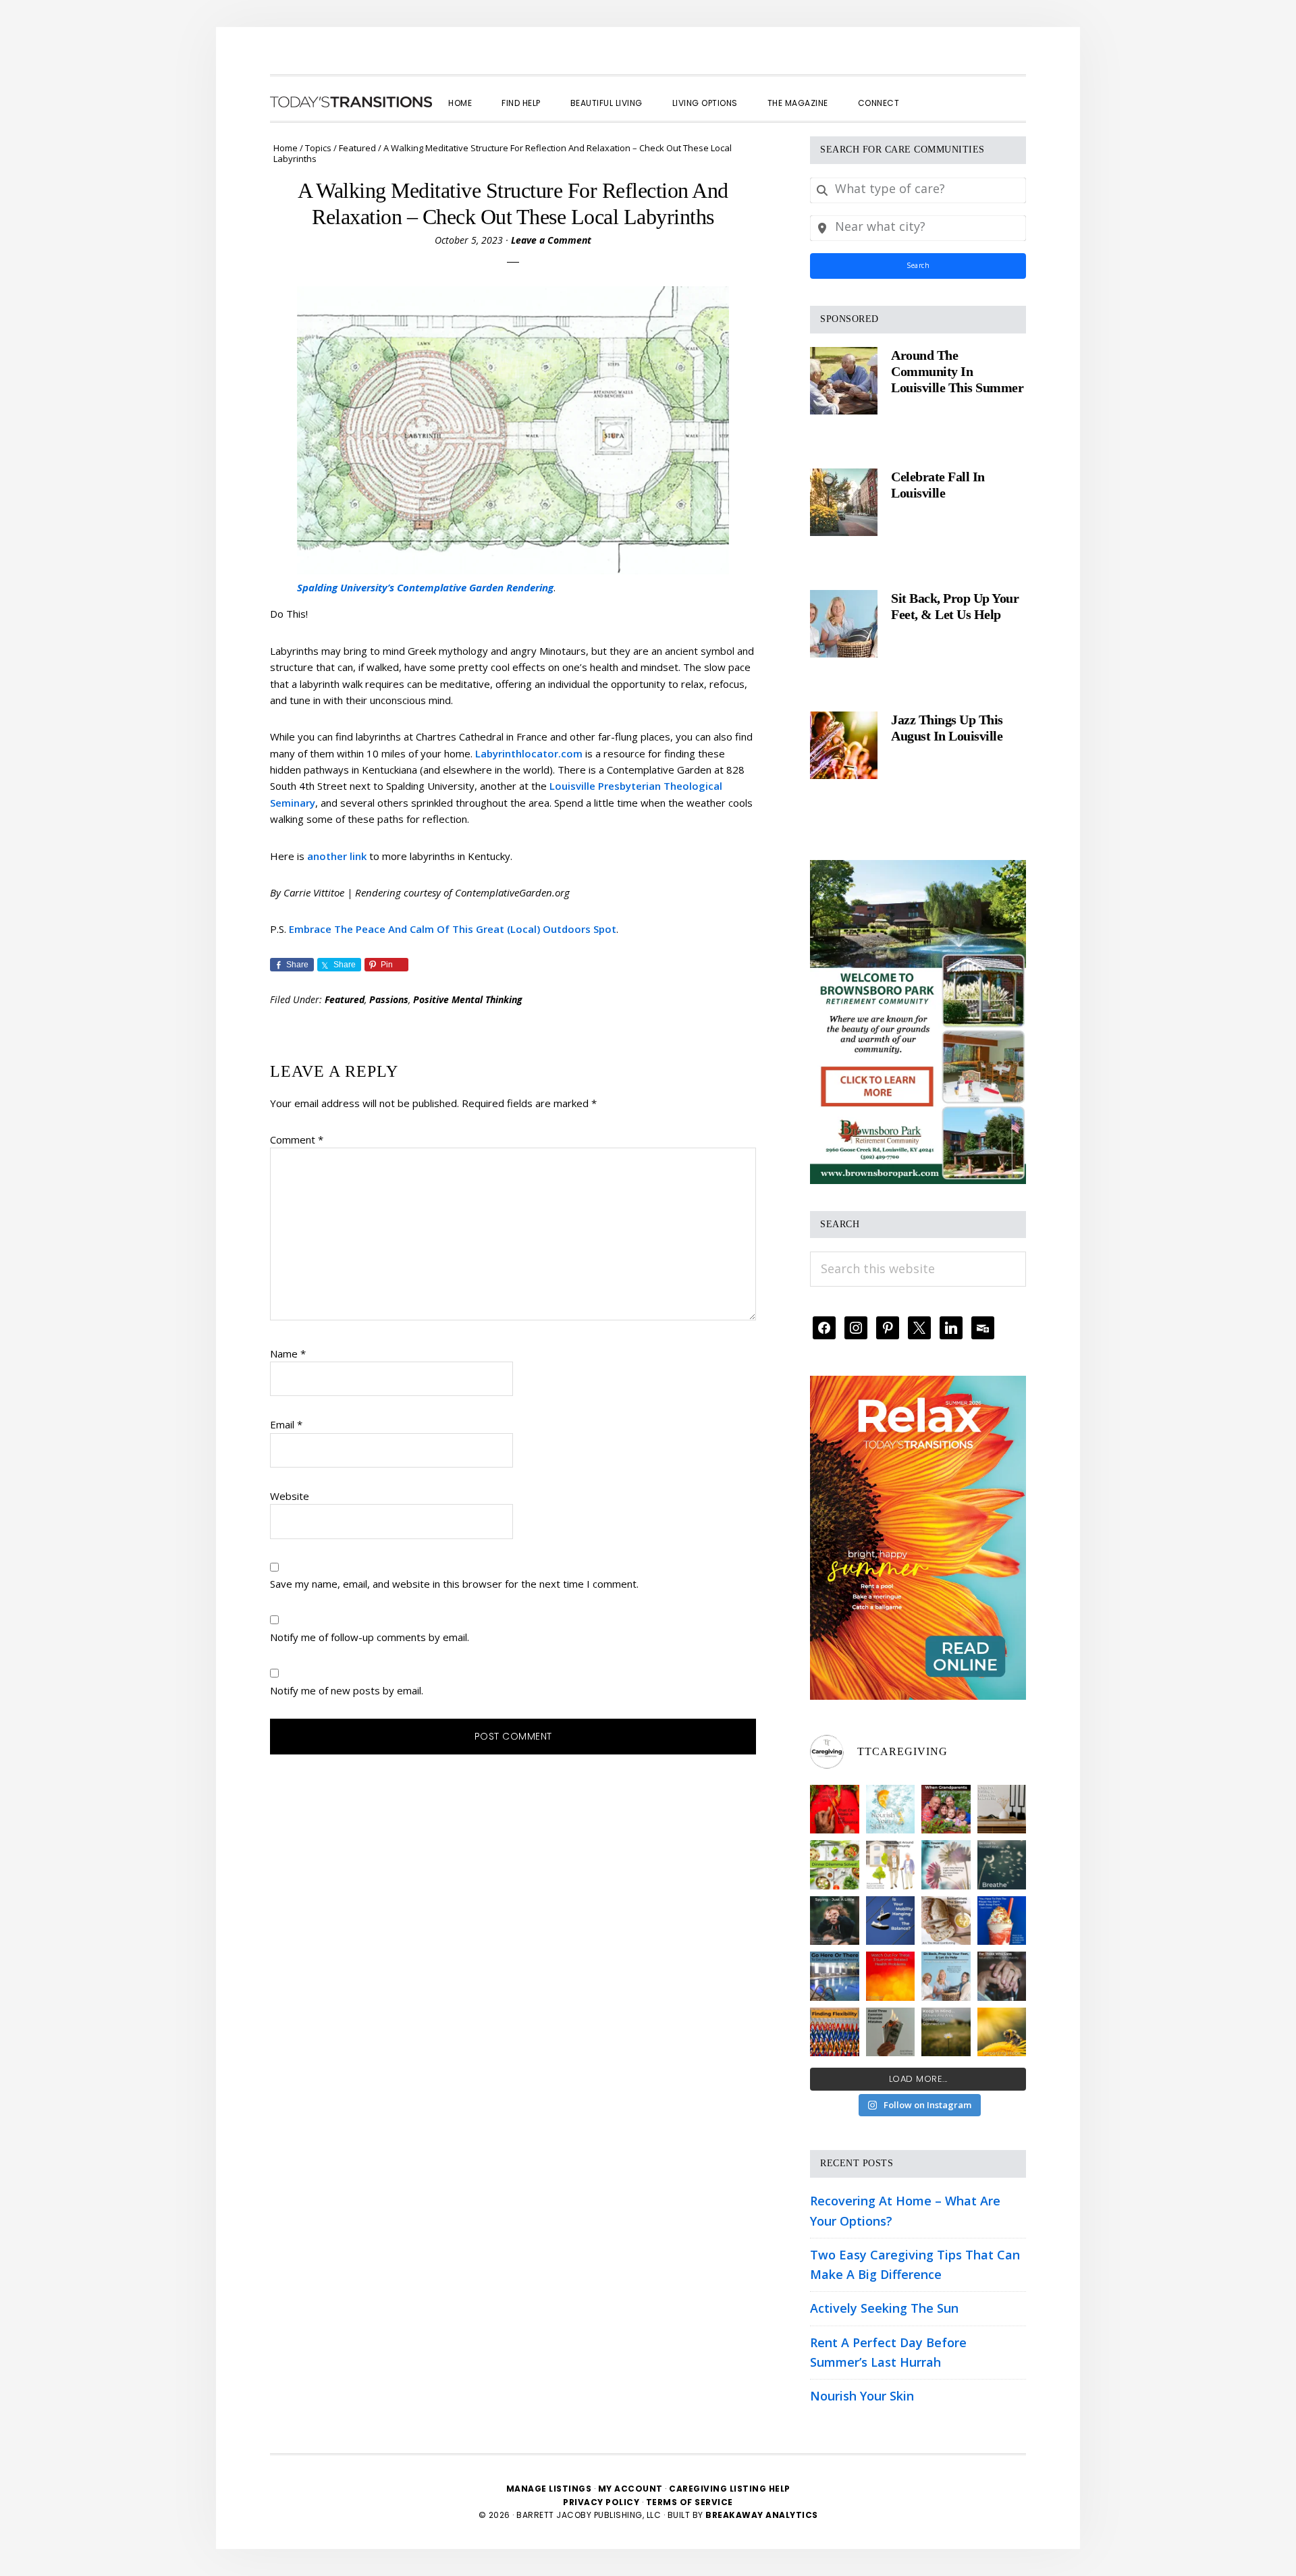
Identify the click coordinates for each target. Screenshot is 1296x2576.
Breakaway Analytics (762, 2515)
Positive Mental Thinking (468, 999)
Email (286, 1424)
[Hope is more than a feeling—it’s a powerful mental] (1002, 2032)
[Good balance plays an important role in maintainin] (891, 1921)
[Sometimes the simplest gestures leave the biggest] (946, 1921)
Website (290, 1496)
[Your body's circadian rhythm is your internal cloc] (946, 1865)
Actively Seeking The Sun (884, 2308)
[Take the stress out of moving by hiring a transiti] (946, 1976)
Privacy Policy (602, 2502)
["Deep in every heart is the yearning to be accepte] (946, 2032)
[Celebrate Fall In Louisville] (844, 502)
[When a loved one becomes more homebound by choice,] (1002, 1921)
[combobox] (918, 190)
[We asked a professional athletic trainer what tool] (835, 2032)
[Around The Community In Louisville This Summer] (844, 381)
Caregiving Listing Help (730, 2489)
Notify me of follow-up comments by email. (370, 1637)
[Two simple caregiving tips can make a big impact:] (835, 1809)
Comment (297, 1139)
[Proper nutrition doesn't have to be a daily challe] (835, 1865)
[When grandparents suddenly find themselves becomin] (946, 1809)
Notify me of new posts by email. (347, 1690)
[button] (929, 91)
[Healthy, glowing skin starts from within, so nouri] (891, 1809)
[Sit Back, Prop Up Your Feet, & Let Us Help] (844, 624)
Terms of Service (690, 2502)
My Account (630, 2489)
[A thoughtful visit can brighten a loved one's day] (1002, 1809)
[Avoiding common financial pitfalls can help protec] (891, 2032)
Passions (389, 999)
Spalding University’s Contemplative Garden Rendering (425, 587)
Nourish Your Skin (862, 2396)
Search (918, 265)
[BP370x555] (918, 869)
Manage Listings (549, 2489)
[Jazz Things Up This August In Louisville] (844, 745)
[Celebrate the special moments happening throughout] (891, 1865)
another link (337, 856)
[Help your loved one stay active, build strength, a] (835, 1976)
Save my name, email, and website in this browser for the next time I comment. (454, 1584)
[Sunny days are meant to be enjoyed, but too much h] (891, 1976)
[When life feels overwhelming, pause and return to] (1002, 1865)
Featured (345, 999)
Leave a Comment (551, 240)
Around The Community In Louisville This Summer (957, 371)
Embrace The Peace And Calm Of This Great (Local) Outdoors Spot (453, 929)
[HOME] (351, 102)
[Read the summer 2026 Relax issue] (918, 1385)
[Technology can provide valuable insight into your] (835, 1921)
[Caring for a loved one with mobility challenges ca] (1002, 1976)
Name (288, 1353)
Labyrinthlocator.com (529, 753)
